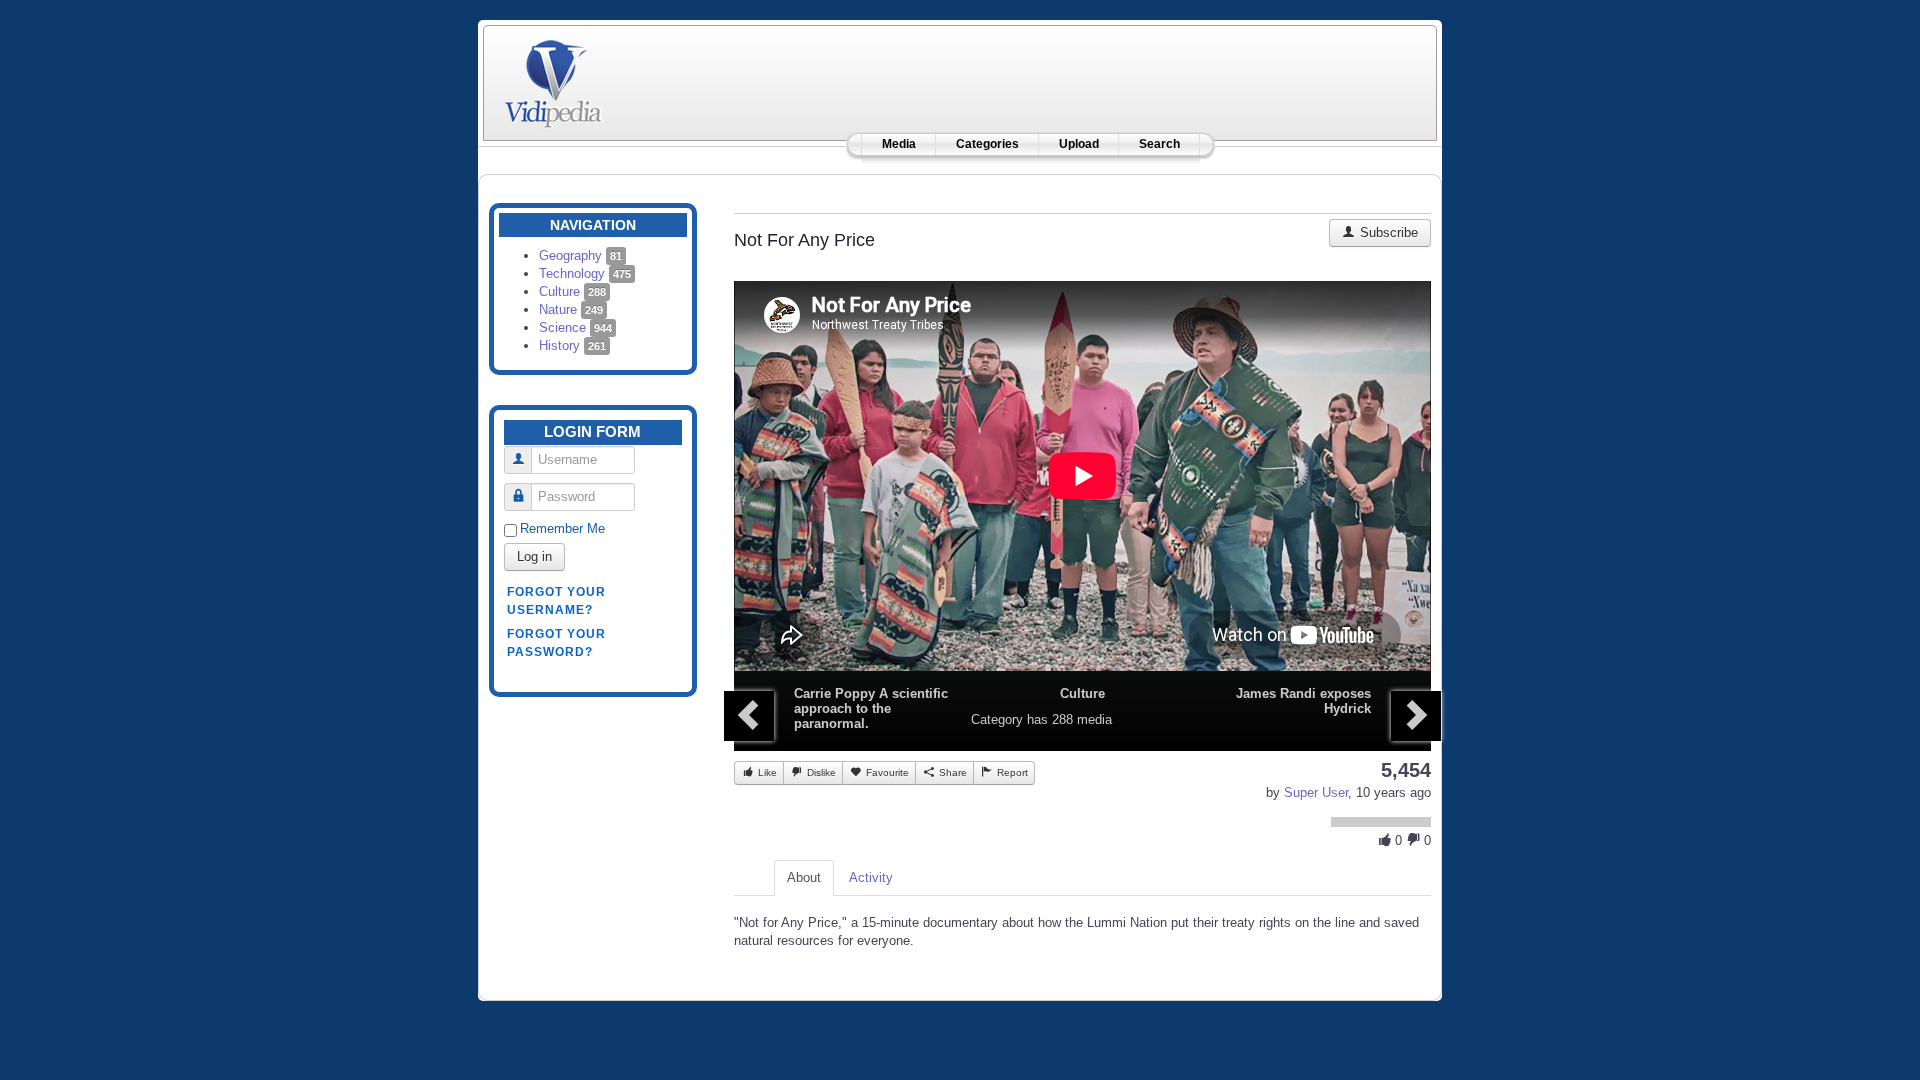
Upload (1079, 144)
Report (1011, 772)
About (804, 877)
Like (766, 772)
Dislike (820, 772)
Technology (585, 273)
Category (997, 719)
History (572, 345)
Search (1159, 144)
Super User (1316, 792)
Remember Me (562, 528)
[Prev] (749, 716)
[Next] (1416, 716)
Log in (534, 556)
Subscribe (1387, 232)
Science (575, 327)
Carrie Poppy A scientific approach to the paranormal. (871, 708)
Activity (871, 877)
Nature (571, 309)
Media (899, 144)
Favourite (886, 772)
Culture (572, 291)
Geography (580, 255)
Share (951, 772)
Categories (987, 144)
